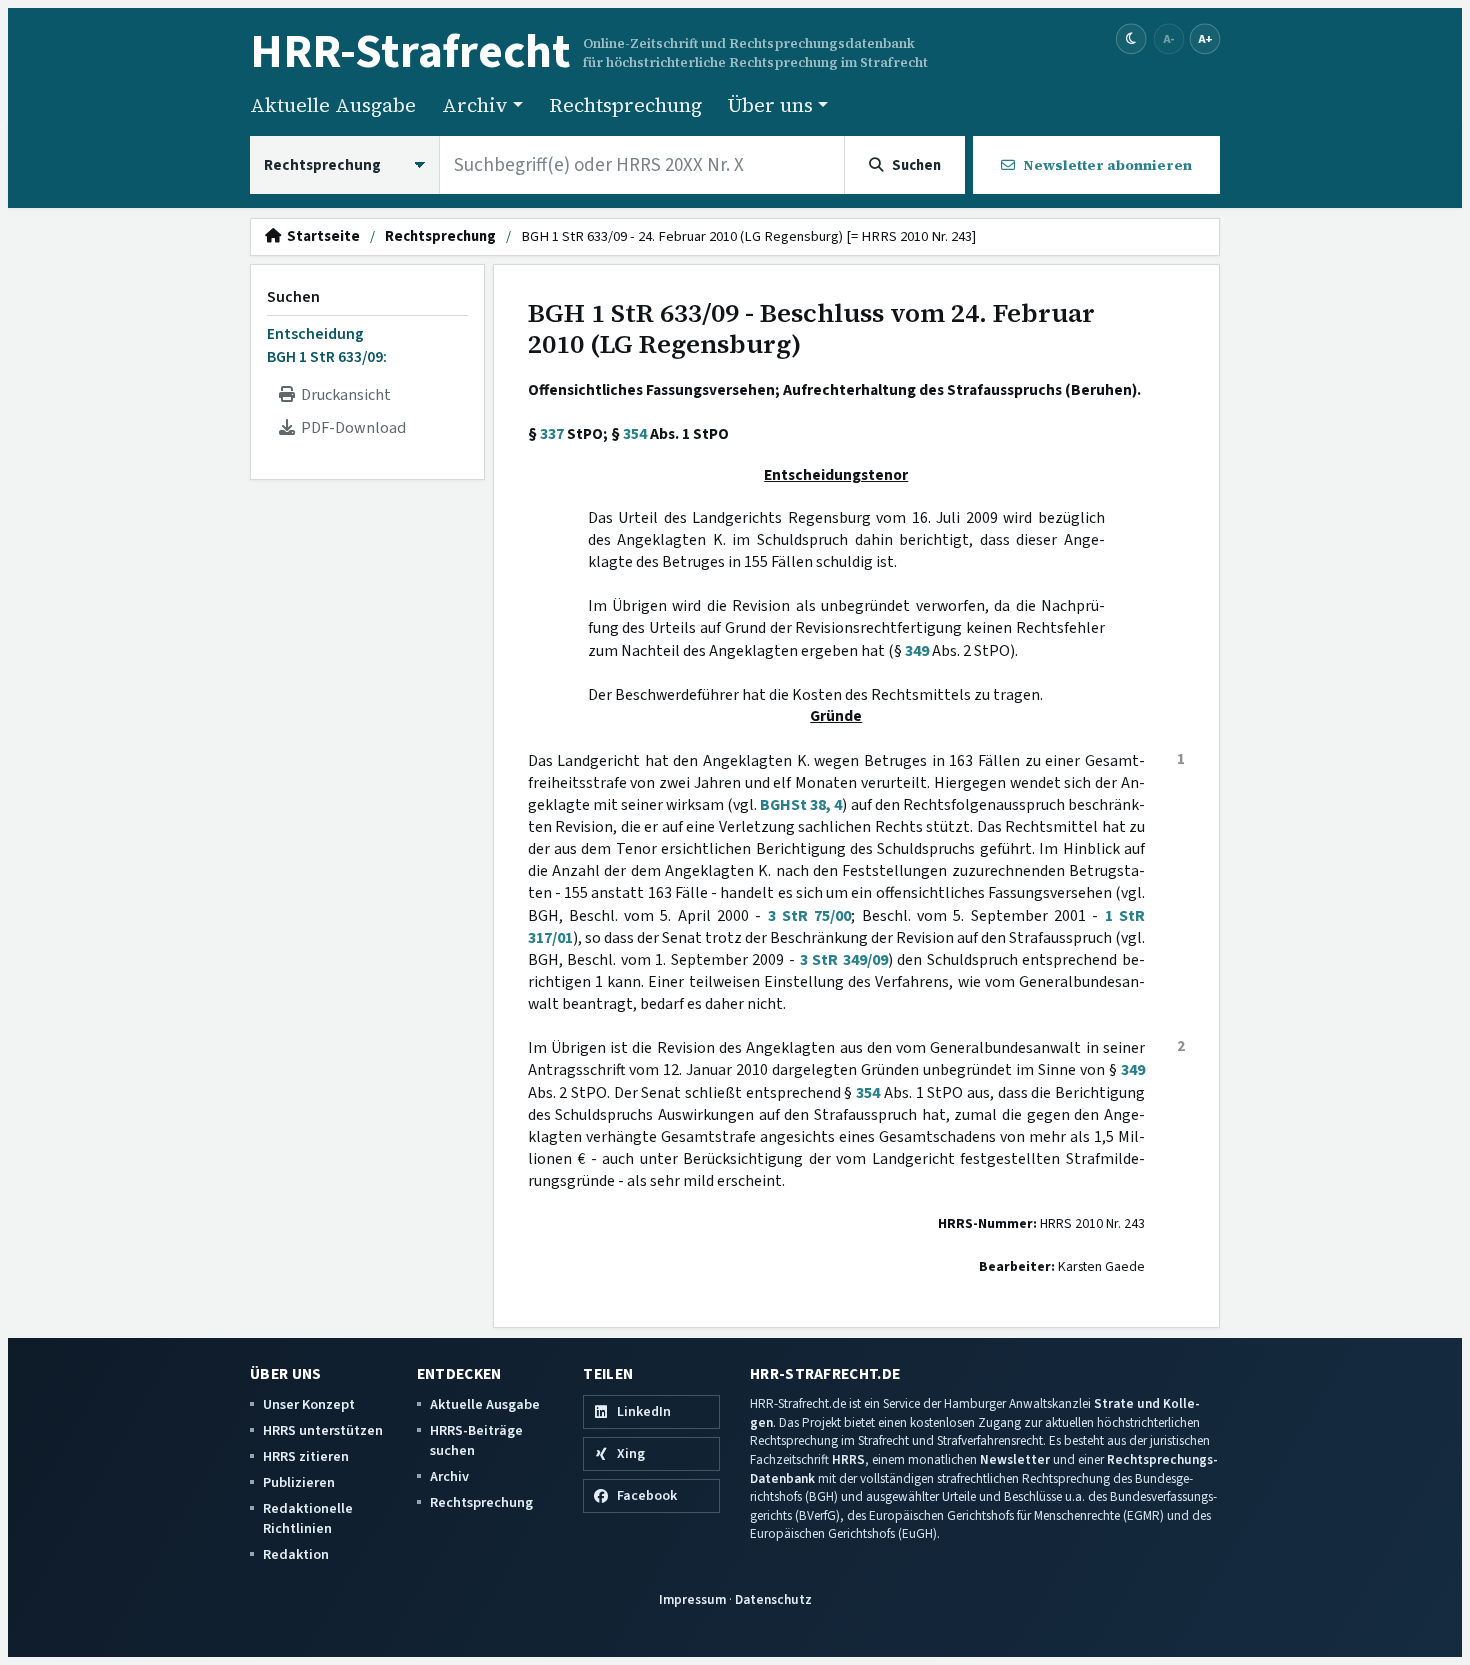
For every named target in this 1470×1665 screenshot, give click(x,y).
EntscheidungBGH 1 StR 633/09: (327, 345)
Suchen (293, 297)
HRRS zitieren (306, 1456)
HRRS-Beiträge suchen (476, 1440)
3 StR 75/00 (810, 916)
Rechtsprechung (625, 105)
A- (1169, 38)
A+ (1205, 38)
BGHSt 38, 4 (801, 805)
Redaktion (296, 1554)
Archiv (449, 1476)
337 (552, 434)
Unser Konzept (309, 1404)
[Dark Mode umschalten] (1131, 39)
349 (917, 651)
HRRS (848, 1459)
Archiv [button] (475, 105)
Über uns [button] (770, 105)
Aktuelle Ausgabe (333, 105)
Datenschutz (773, 1599)
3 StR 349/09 (844, 960)
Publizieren (299, 1482)
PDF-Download (350, 428)
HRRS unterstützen (323, 1430)
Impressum (692, 1599)
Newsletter (1015, 1459)
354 (635, 434)
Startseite (320, 237)
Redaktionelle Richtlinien (308, 1518)
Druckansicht (343, 395)
